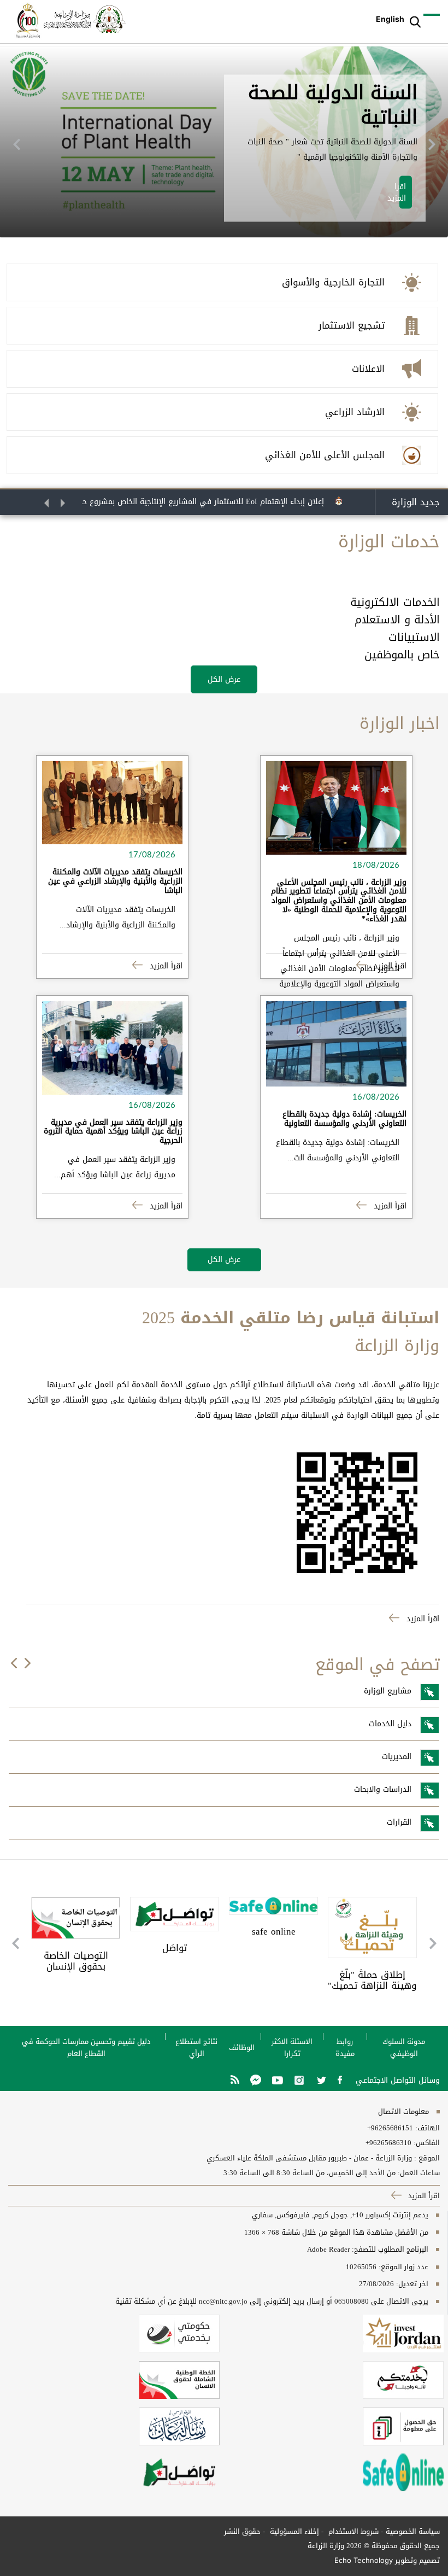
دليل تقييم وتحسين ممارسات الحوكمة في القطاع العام (86, 2048)
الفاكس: (427, 2143)
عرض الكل (224, 679)
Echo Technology (364, 2560)
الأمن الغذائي (375, 89)
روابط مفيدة (345, 2048)
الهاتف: (426, 2128)
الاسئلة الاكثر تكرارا (292, 2048)
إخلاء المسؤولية (293, 2531)
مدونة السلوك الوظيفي (404, 2048)
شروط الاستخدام (352, 2531)
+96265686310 (388, 2143)
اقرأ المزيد (389, 966)
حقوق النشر (242, 2531)
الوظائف (242, 2048)
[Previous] (16, 144)
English (390, 19)
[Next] (432, 144)
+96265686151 (390, 2128)
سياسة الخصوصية (413, 2531)
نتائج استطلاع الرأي (196, 2048)
